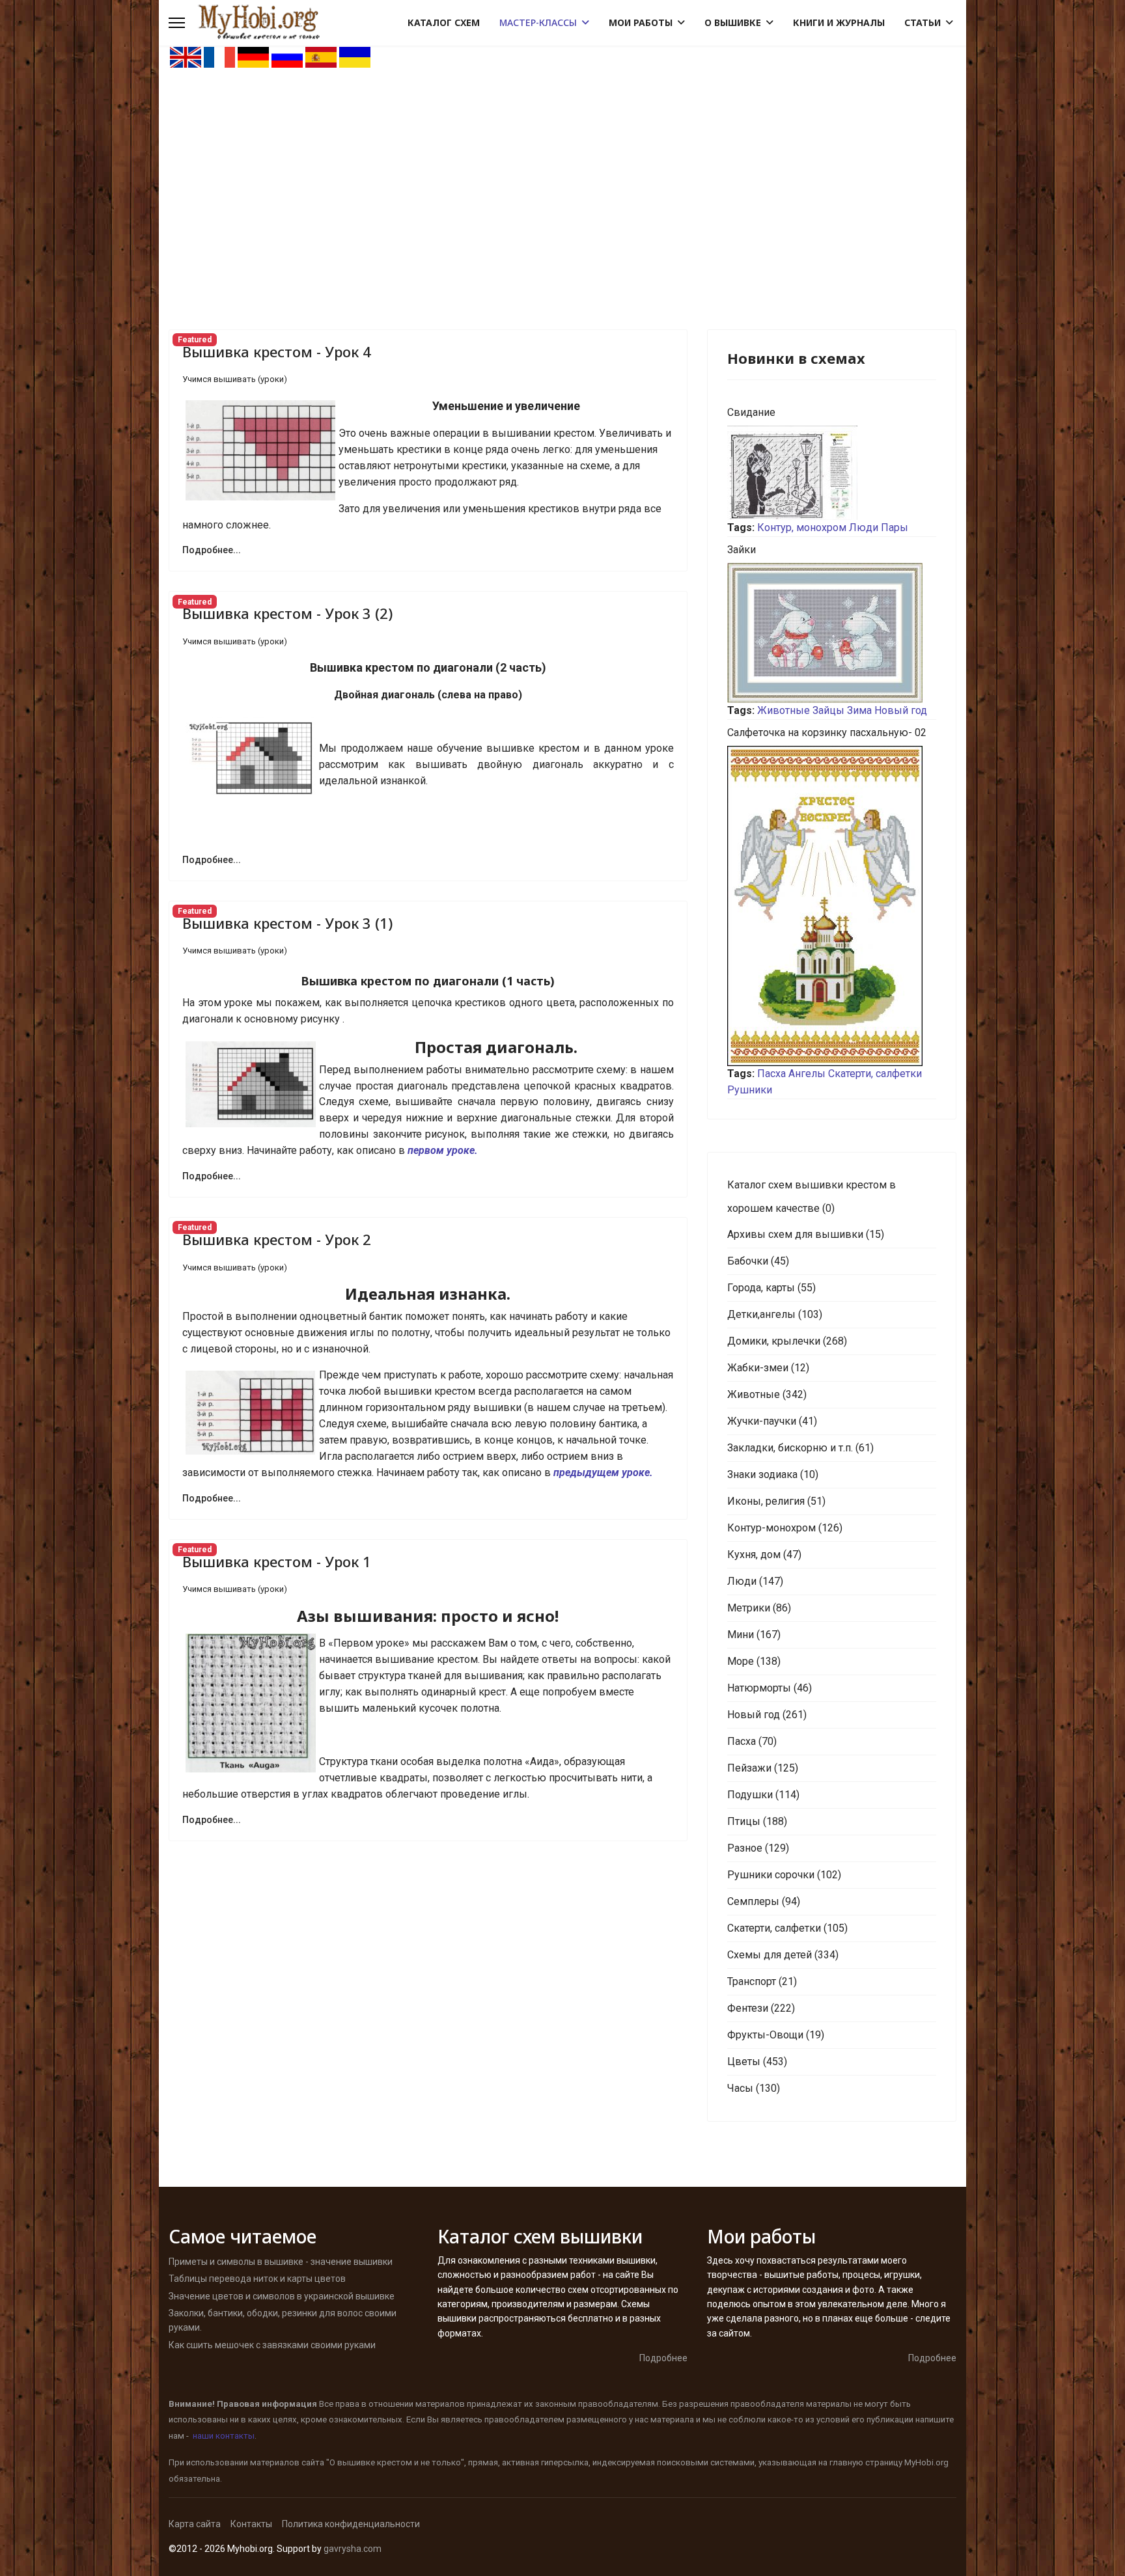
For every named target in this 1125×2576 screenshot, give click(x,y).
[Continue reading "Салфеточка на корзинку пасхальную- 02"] (832, 906)
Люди (864, 528)
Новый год (901, 710)
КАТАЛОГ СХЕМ (444, 22)
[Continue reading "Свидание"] (832, 473)
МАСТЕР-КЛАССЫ (538, 22)
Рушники (750, 1090)
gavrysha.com (353, 2549)
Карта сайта (195, 2524)
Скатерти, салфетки (875, 1074)
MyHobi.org (926, 2462)
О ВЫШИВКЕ (733, 22)
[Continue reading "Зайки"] (832, 633)
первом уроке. (443, 1150)
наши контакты (224, 2436)
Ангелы (807, 1074)
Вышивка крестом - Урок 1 (277, 1561)
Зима (859, 710)
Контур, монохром (802, 528)
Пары (895, 528)
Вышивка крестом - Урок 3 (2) (287, 613)
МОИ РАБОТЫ (641, 22)
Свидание (751, 412)
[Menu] (177, 23)
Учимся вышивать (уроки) (235, 379)
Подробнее (663, 2358)
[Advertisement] (562, 167)
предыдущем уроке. (603, 1473)
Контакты (251, 2524)
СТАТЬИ (923, 22)
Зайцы (828, 710)
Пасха (771, 1074)
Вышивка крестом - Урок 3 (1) (287, 923)
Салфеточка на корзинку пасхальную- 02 (827, 733)
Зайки (742, 550)
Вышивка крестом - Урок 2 (277, 1239)
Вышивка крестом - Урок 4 (277, 351)
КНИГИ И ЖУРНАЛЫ (839, 22)
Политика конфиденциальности (351, 2524)
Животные (784, 710)
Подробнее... (212, 550)
